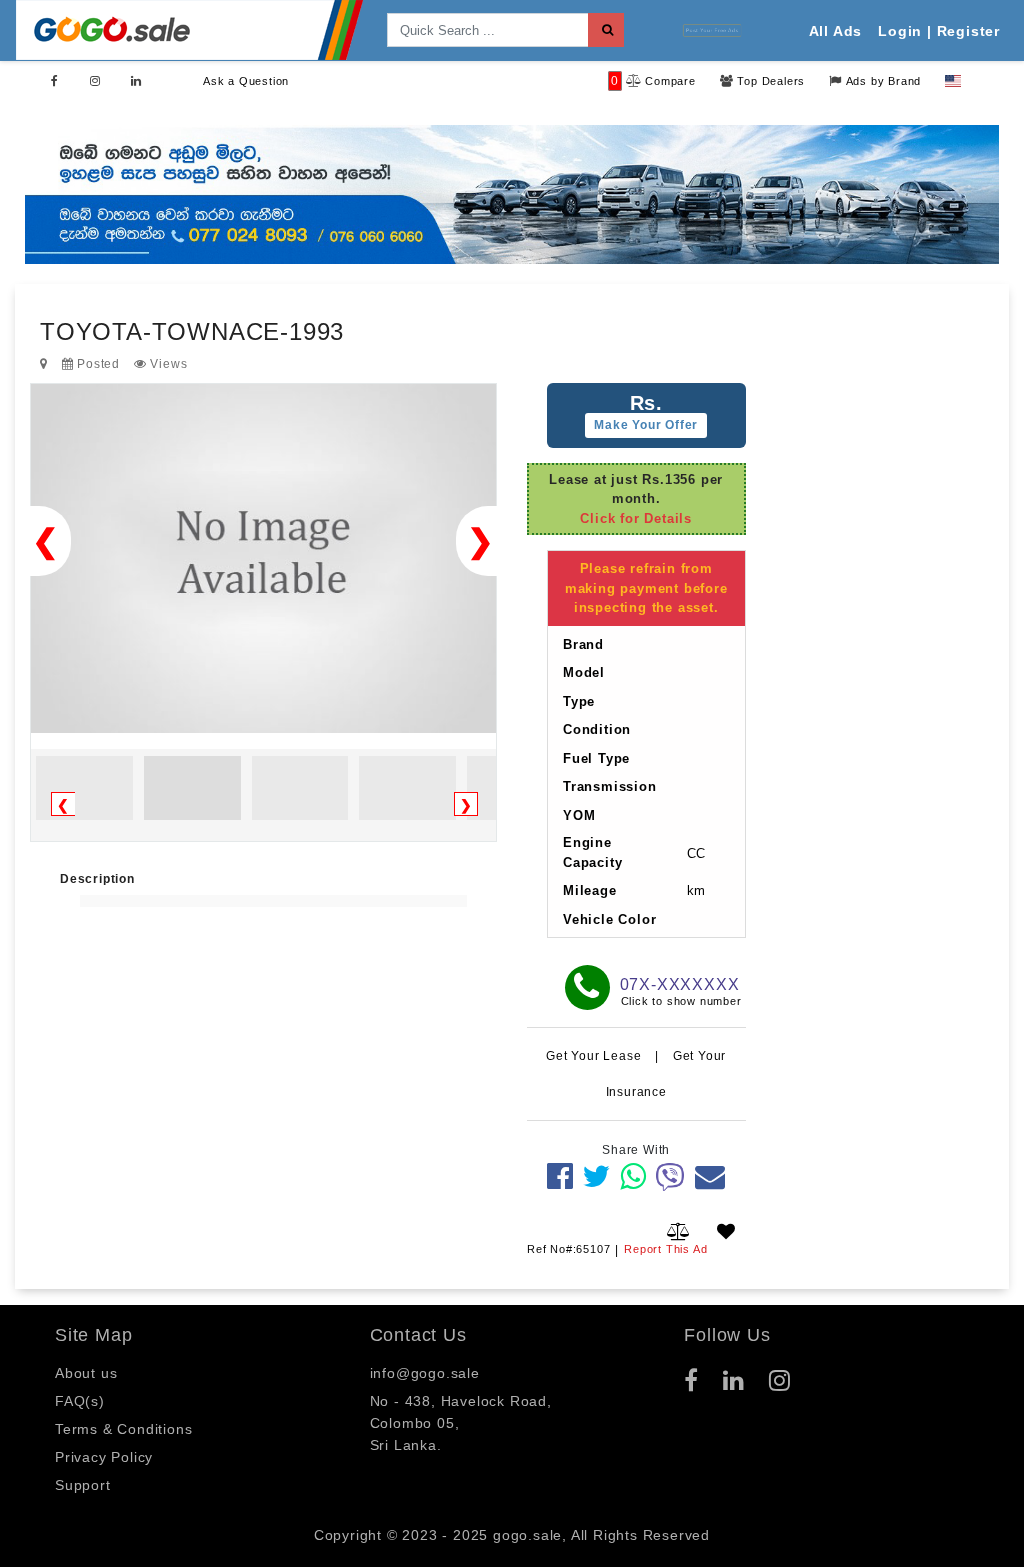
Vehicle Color (609, 919)
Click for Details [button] (636, 518)
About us (86, 1373)
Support (83, 1485)
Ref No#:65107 (568, 1249)
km (697, 890)
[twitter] (596, 1176)
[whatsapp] (633, 1176)
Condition (597, 729)
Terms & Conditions (123, 1429)
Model (584, 672)
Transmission (610, 786)
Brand (583, 644)
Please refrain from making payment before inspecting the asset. (646, 588)
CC (697, 853)
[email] (710, 1176)
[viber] (670, 1176)
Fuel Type (596, 758)
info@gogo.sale (425, 1373)
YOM (579, 815)
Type (579, 701)
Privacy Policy (104, 1457)
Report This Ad (665, 1249)
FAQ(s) (80, 1401)
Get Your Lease (595, 1056)
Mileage (590, 890)
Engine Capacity (592, 852)
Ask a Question (246, 81)
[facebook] (560, 1176)
